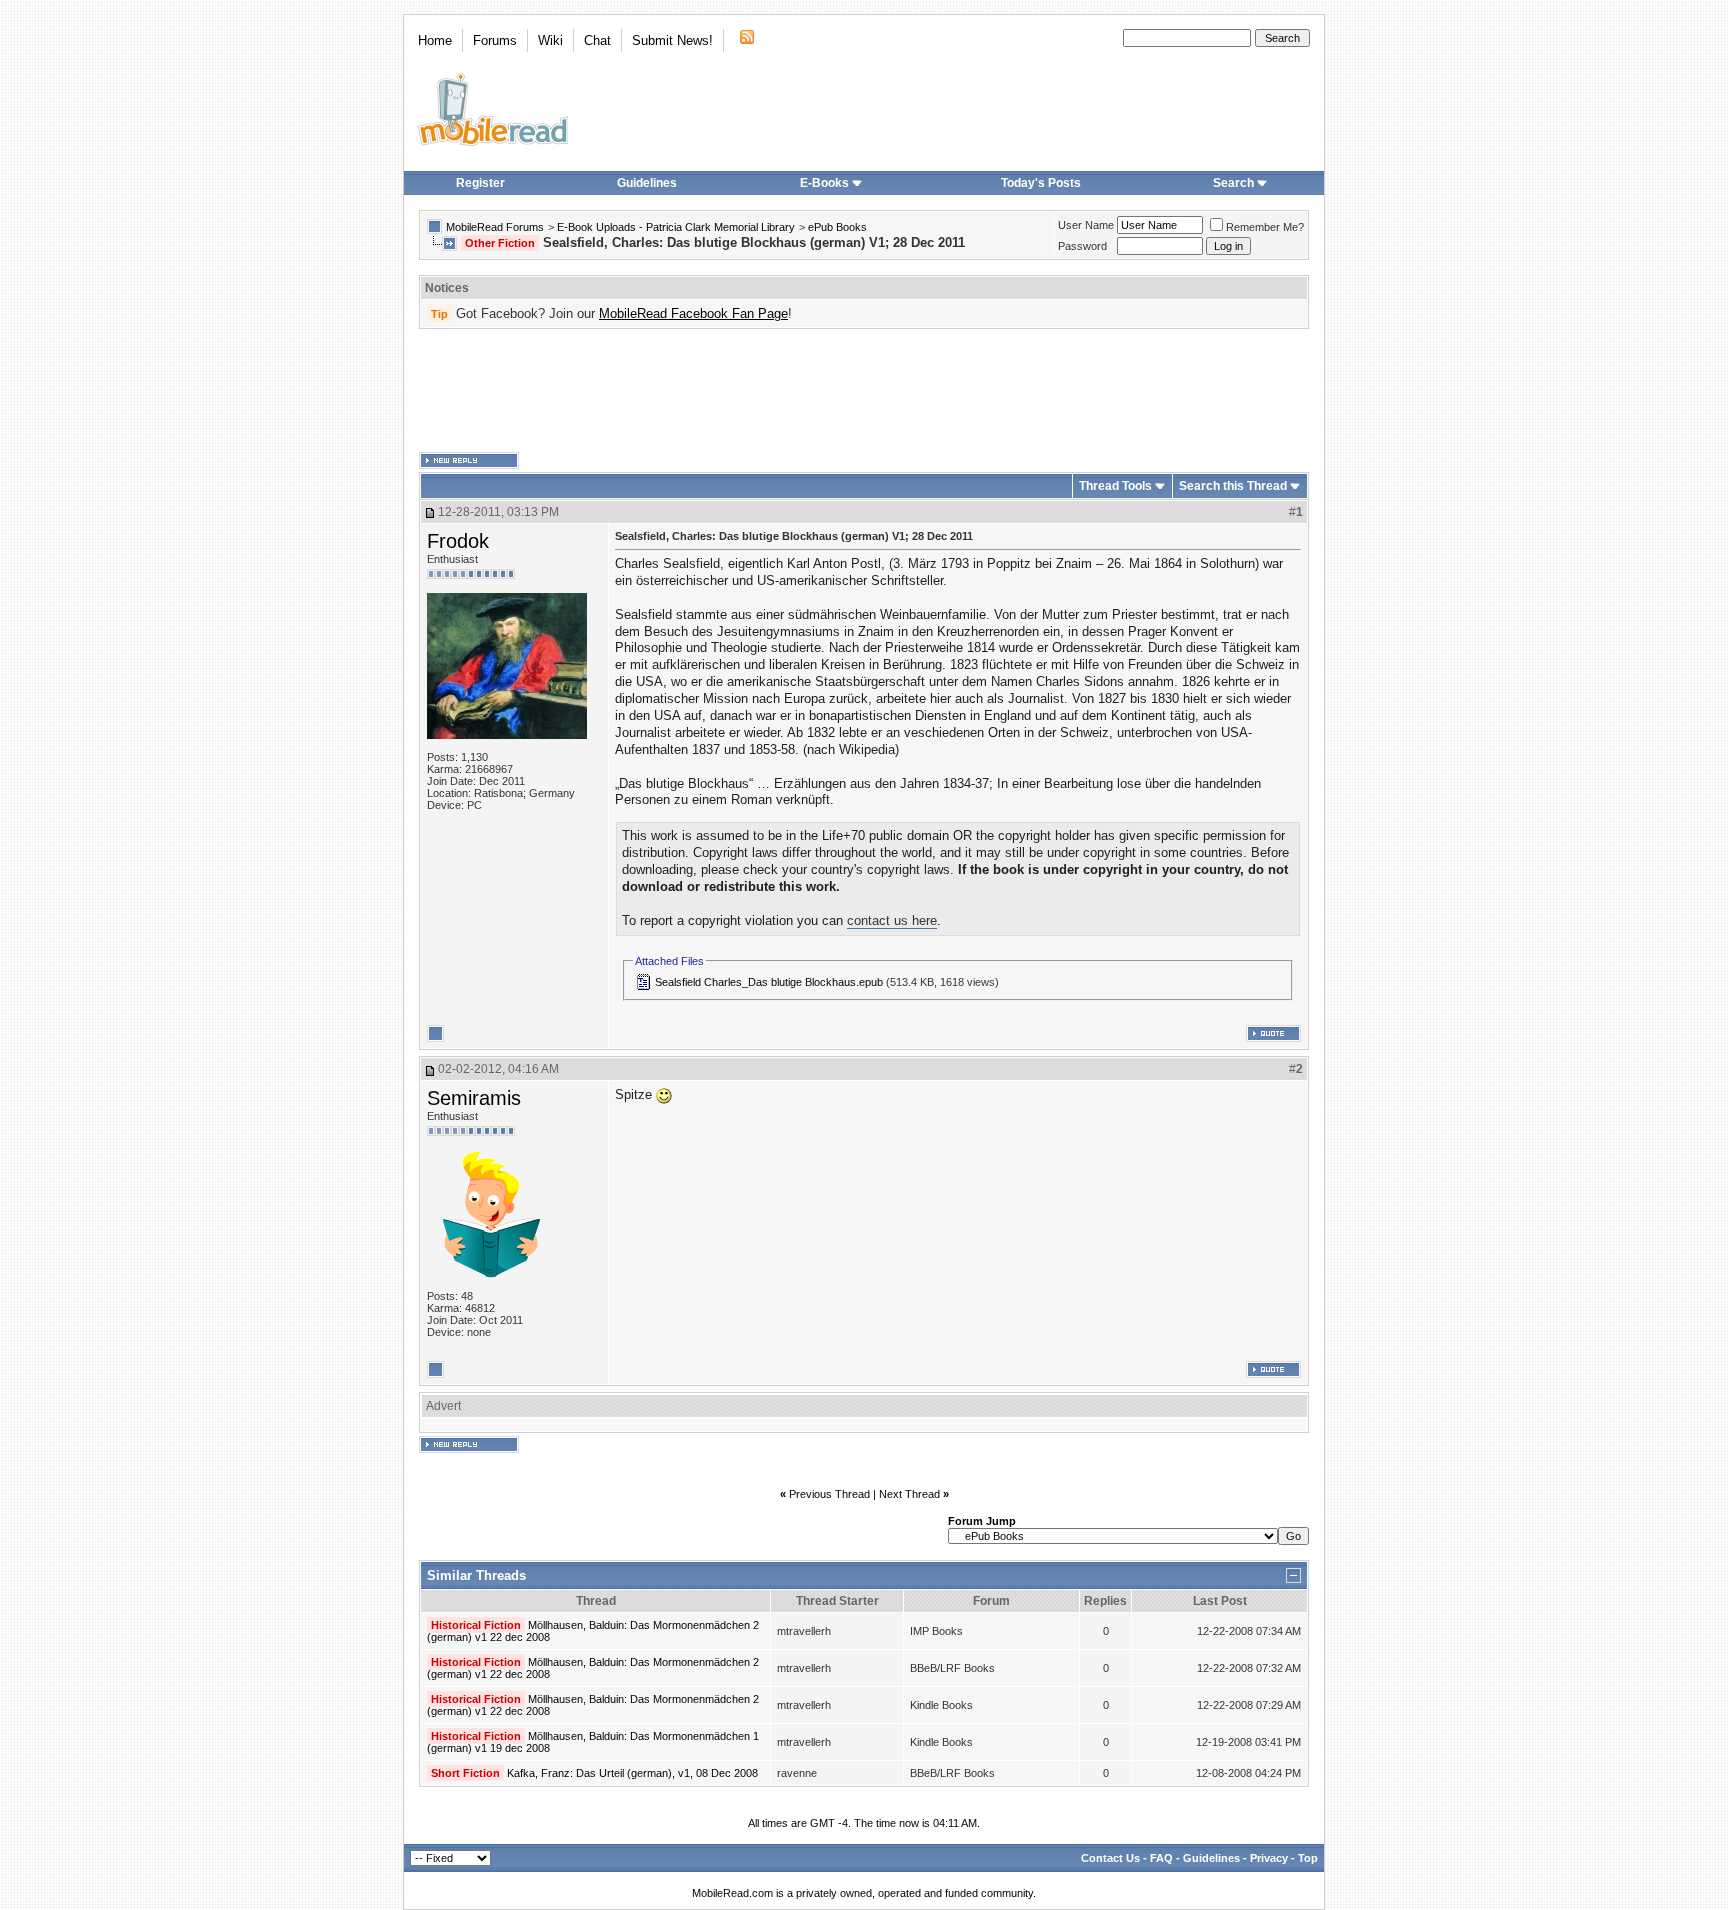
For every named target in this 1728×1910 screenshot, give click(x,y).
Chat (597, 40)
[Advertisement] (864, 391)
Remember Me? (1265, 227)
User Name (1086, 225)
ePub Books (837, 227)
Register (480, 183)
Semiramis (474, 1098)
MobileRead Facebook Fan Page (693, 313)
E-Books (824, 183)
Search (1233, 183)
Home (435, 40)
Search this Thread (1233, 486)
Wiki (550, 40)
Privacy (1269, 1858)
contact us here (892, 920)
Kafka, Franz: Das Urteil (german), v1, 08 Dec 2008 (632, 1773)
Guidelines (647, 183)
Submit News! (672, 40)
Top (1308, 1858)
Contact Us (1110, 1858)
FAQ (1161, 1858)
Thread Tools (1115, 486)
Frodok (458, 541)
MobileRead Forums (495, 227)
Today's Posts (1041, 183)
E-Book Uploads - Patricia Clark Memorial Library (676, 227)
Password (1082, 246)
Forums (495, 40)
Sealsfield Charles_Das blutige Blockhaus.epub (769, 982)
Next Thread (909, 1494)
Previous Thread (829, 1494)
